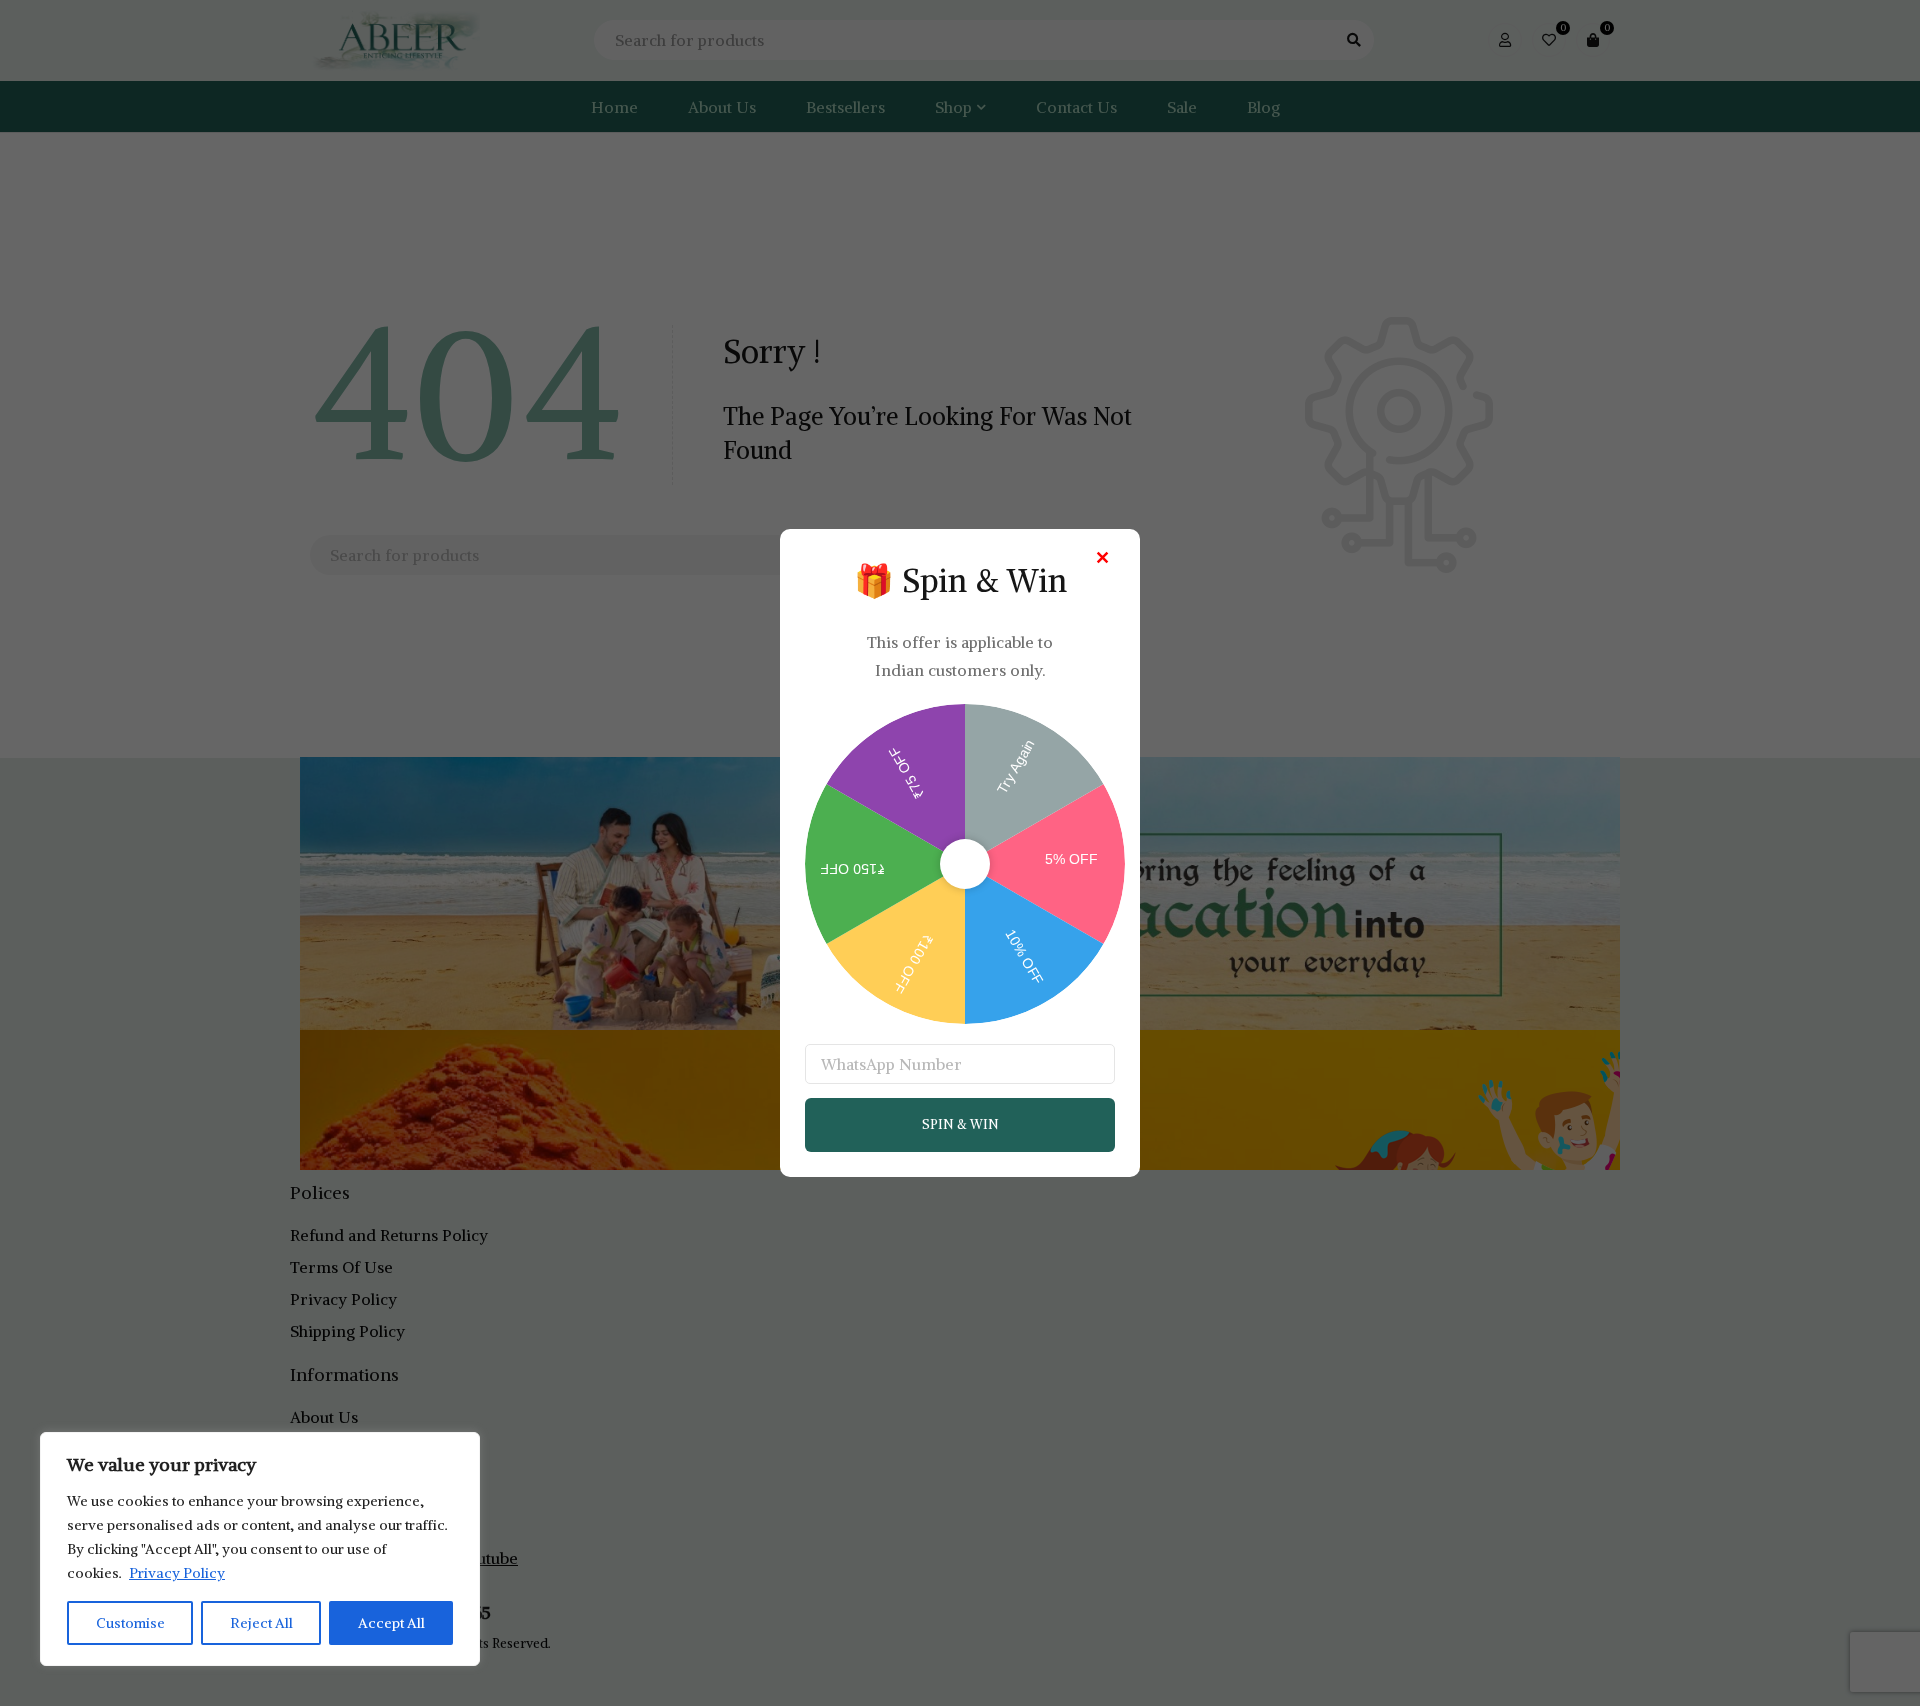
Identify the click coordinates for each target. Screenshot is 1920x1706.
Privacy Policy (177, 1573)
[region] (260, 1549)
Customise (130, 1623)
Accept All (391, 1623)
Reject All (261, 1623)
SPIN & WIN (960, 1124)
